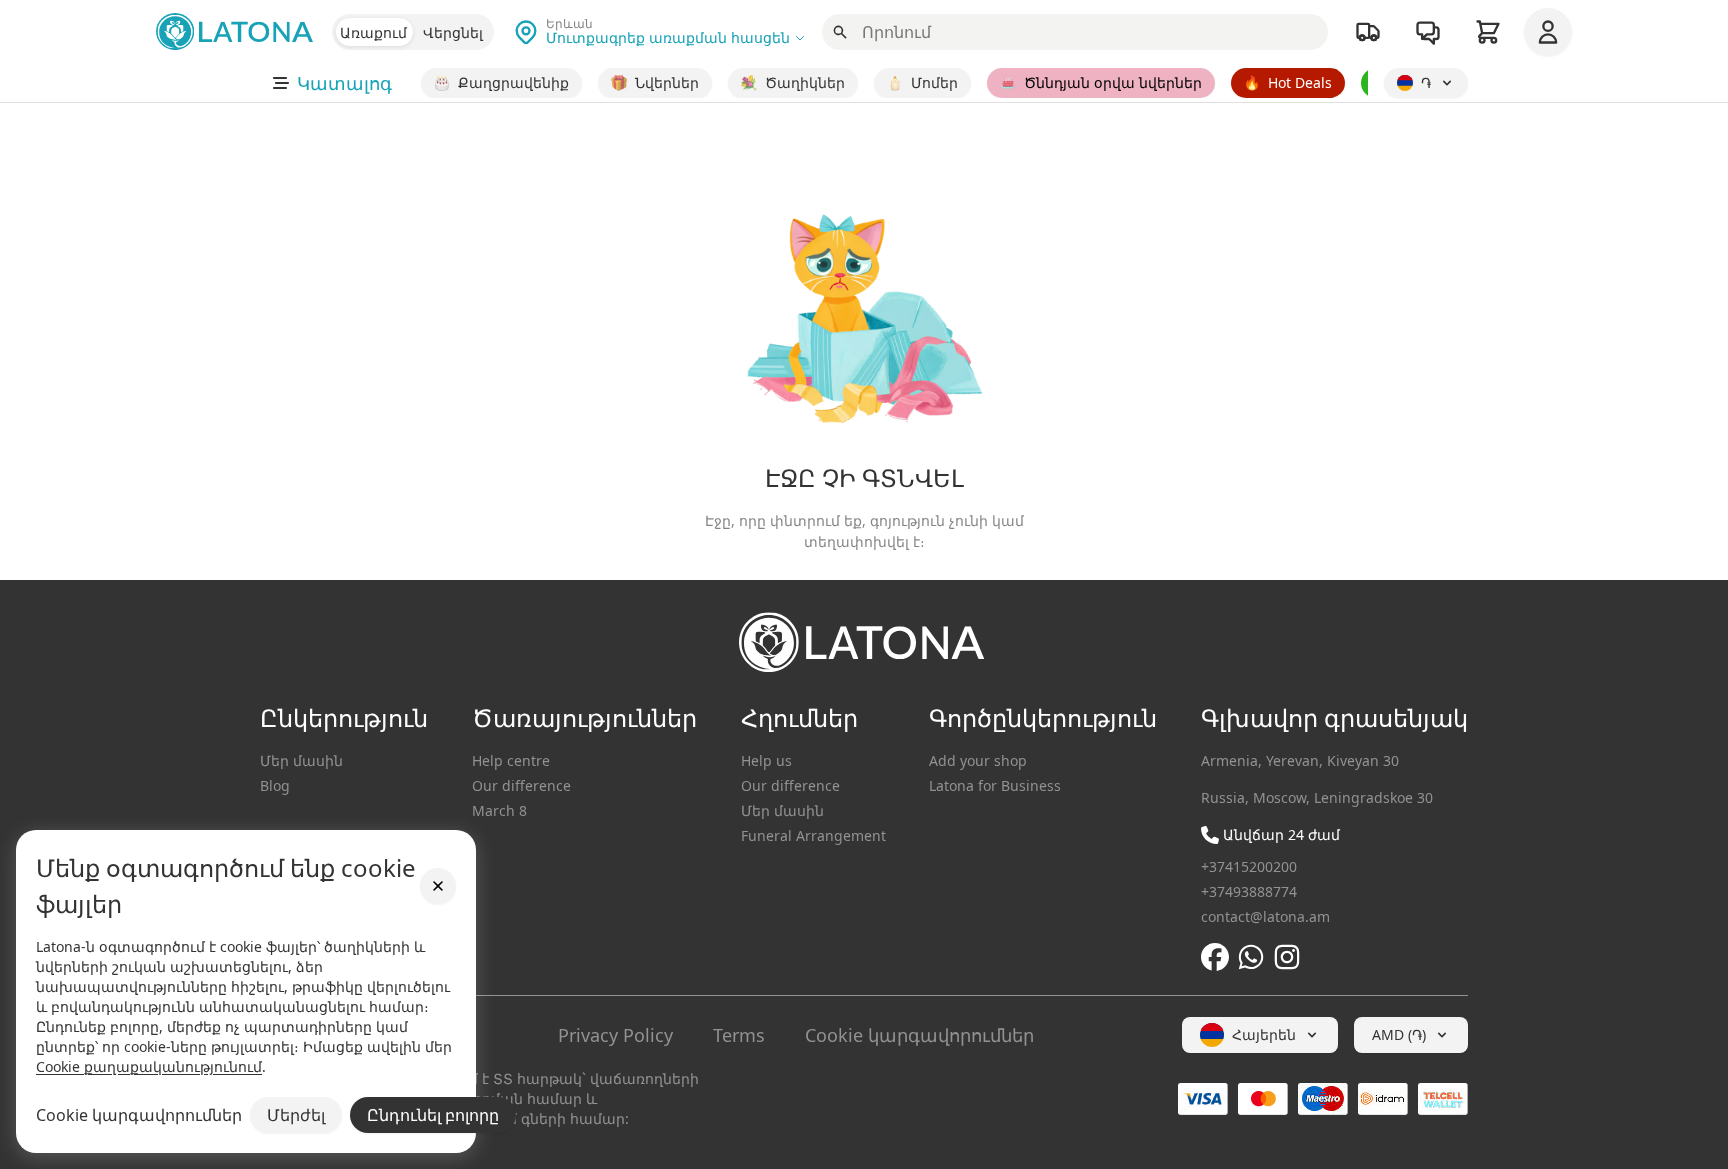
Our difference (521, 785)
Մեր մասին (301, 760)
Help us (766, 760)
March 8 (499, 810)
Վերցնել (453, 32)
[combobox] (1260, 1035)
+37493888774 (1249, 891)
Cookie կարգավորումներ (919, 1035)
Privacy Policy (615, 1035)
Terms (739, 1035)
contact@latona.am (1265, 916)
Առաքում (373, 32)
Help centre (511, 760)
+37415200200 (1249, 866)
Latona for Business (995, 785)
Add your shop (978, 760)
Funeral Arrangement (813, 835)
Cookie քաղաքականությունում (149, 1066)
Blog (275, 785)
